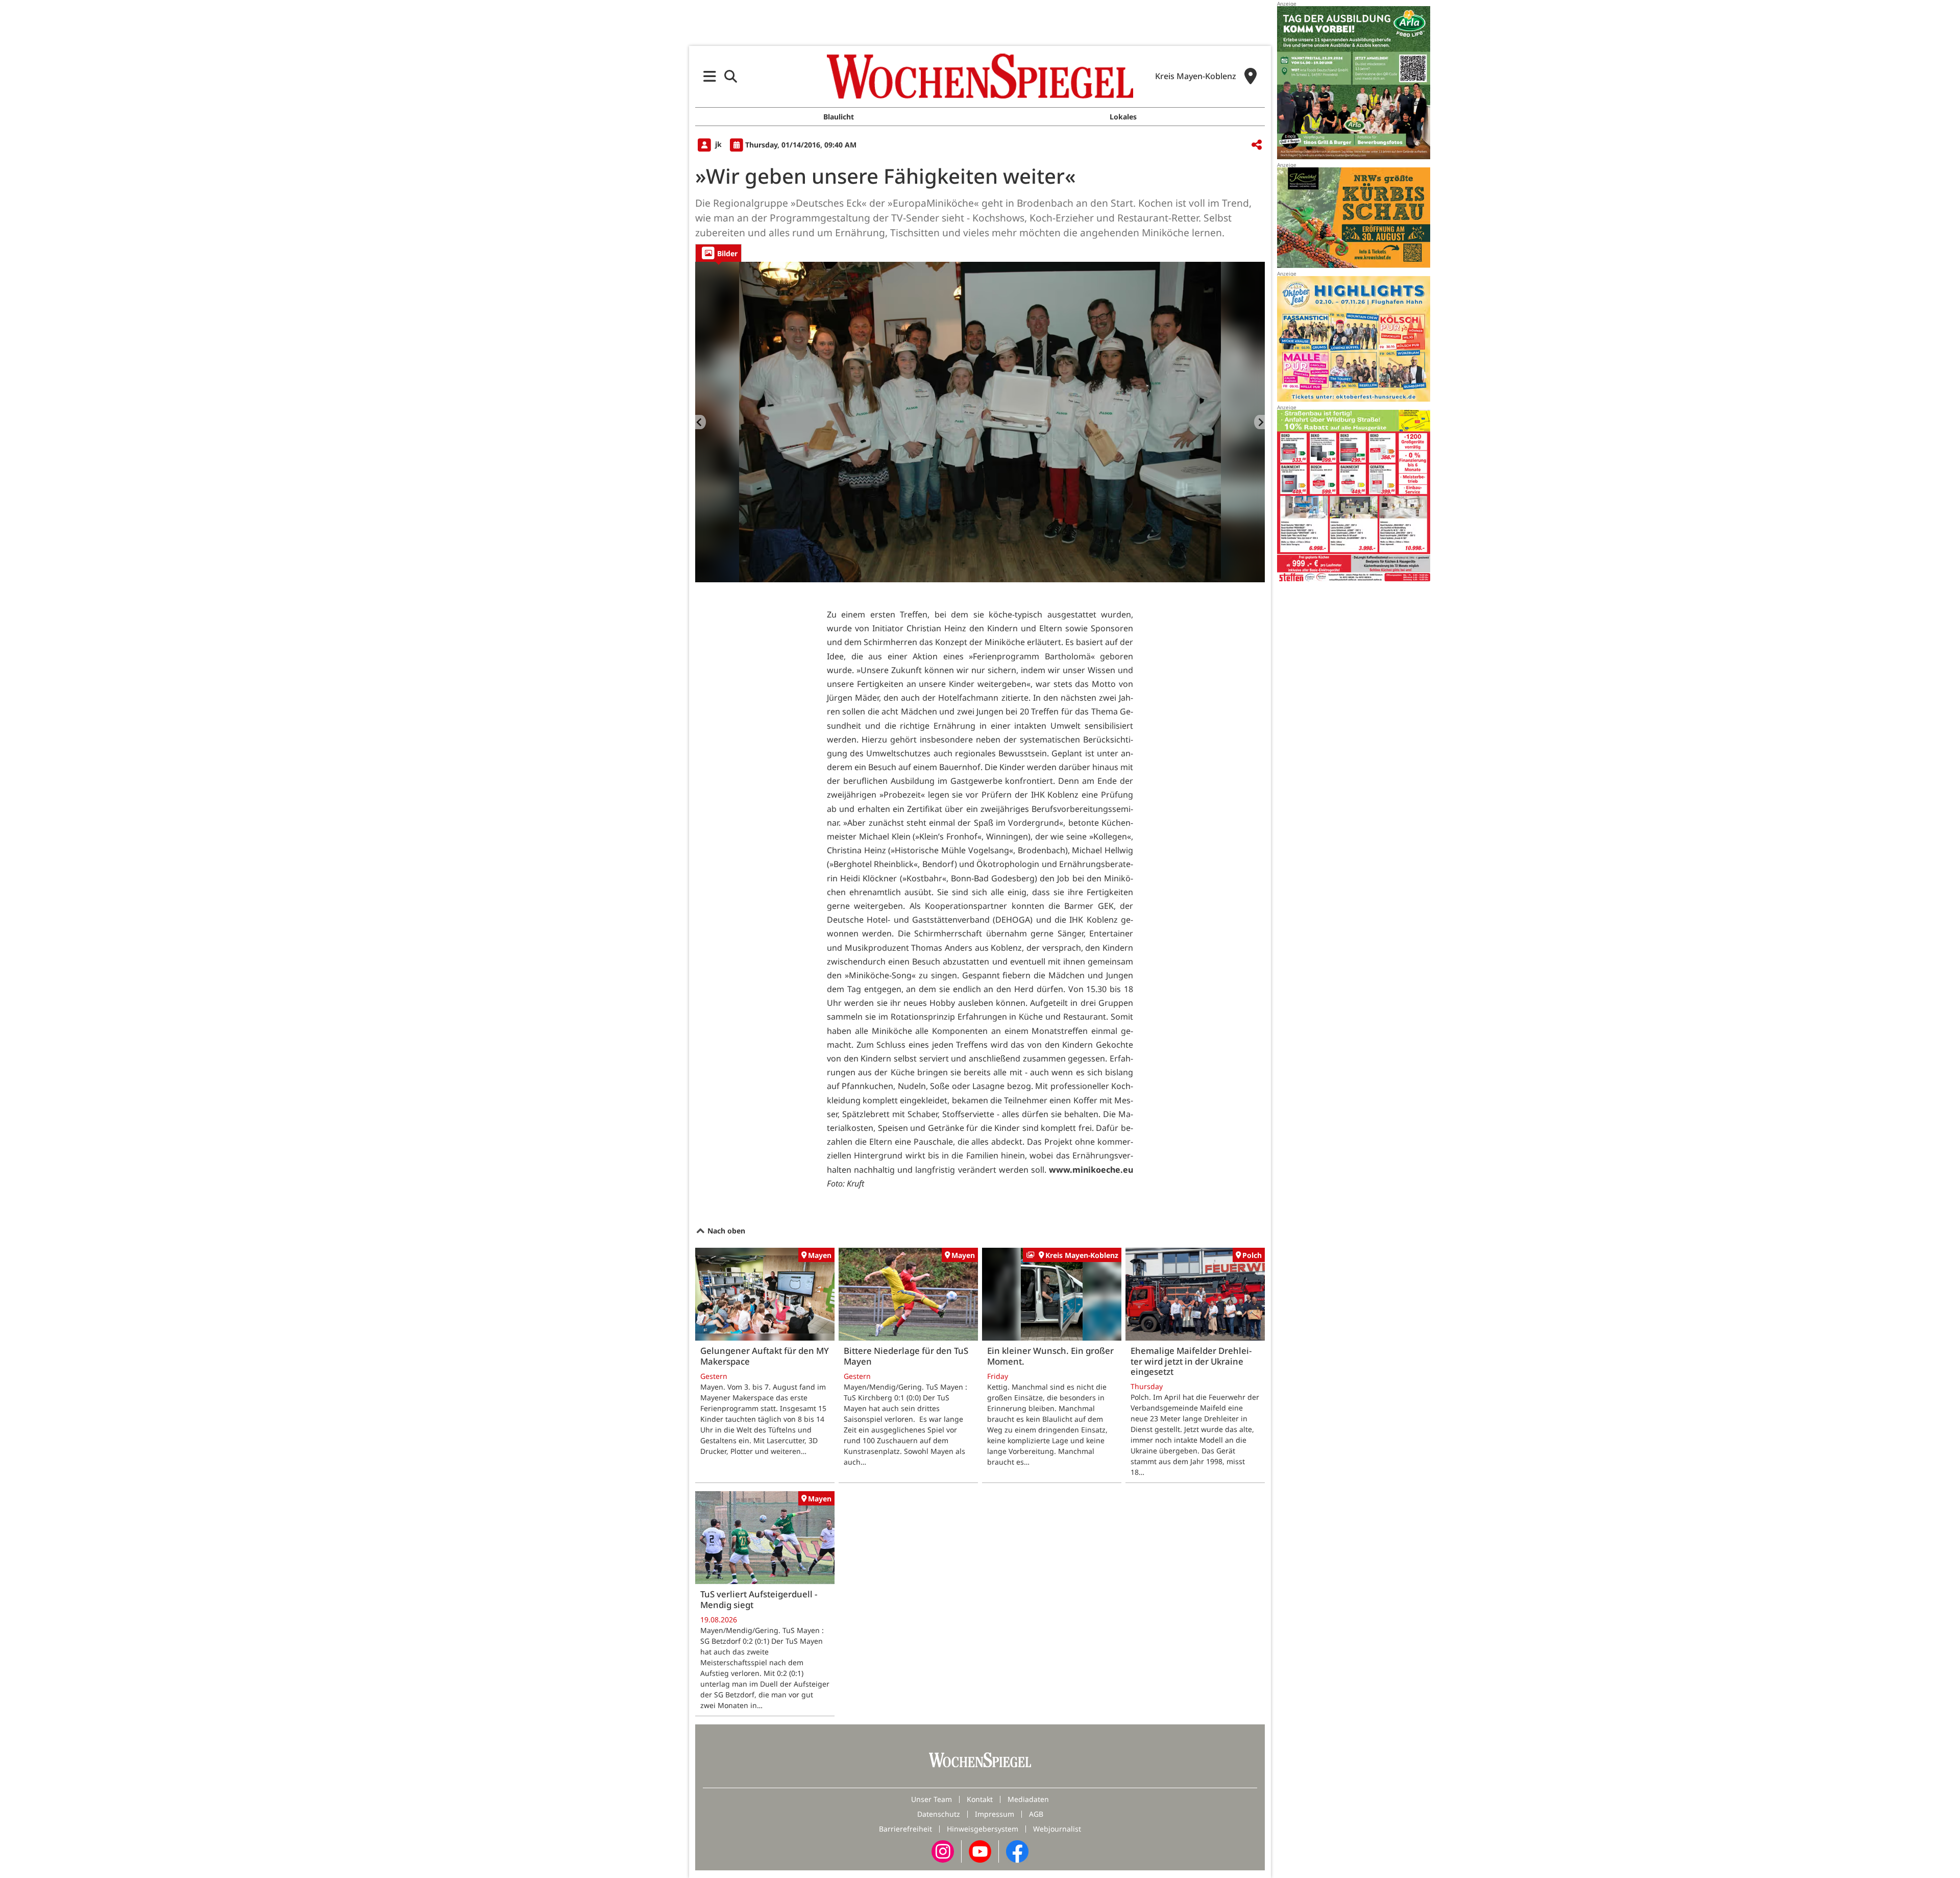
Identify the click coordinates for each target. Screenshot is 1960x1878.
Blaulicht (839, 117)
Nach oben (725, 1231)
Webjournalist (1057, 1829)
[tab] (718, 253)
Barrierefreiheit (905, 1829)
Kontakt (980, 1799)
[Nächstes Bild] (1259, 422)
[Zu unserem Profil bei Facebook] (1017, 1851)
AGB (1036, 1814)
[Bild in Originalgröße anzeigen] (980, 422)
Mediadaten (1028, 1799)
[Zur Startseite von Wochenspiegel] (980, 76)
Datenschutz (939, 1814)
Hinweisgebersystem (983, 1829)
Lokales (1123, 117)
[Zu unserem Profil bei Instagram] (943, 1851)
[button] (710, 76)
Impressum (995, 1814)
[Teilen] (1257, 145)
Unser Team (932, 1799)
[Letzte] (701, 422)
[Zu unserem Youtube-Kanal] (980, 1851)
